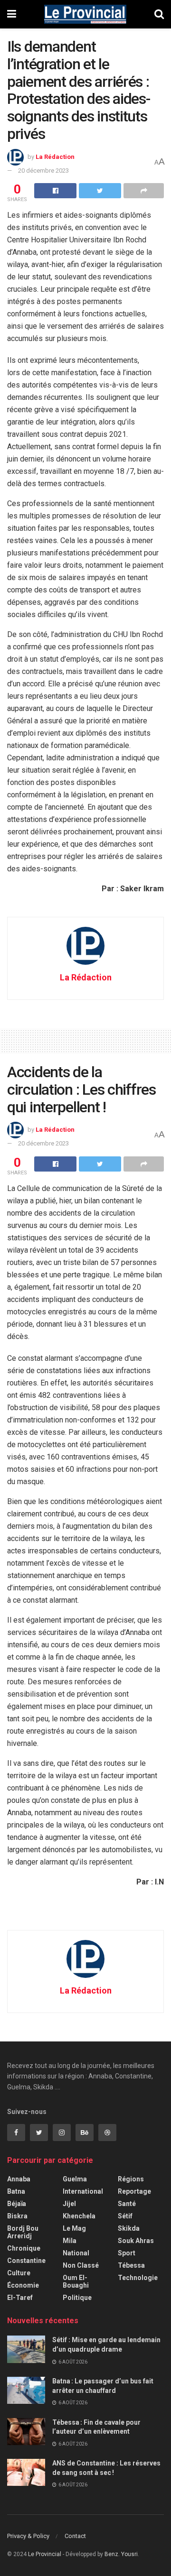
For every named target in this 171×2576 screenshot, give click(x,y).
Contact (75, 2536)
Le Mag (74, 2228)
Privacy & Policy (28, 2536)
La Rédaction (55, 157)
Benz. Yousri (121, 2554)
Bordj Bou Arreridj (23, 2232)
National (76, 2253)
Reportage (134, 2191)
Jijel (69, 2204)
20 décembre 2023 (43, 171)
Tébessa (131, 2265)
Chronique (24, 2248)
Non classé (81, 2265)
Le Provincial (45, 2554)
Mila (70, 2241)
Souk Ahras (136, 2241)
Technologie (138, 2278)
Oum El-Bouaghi (76, 2281)
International (83, 2191)
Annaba (19, 2179)
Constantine (26, 2261)
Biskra (17, 2216)
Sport (127, 2253)
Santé (127, 2204)
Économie (23, 2285)
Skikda (129, 2228)
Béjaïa (17, 2204)
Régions (131, 2179)
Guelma (75, 2179)
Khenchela (79, 2216)
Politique (77, 2298)
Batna (16, 2191)
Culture (19, 2273)
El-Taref (20, 2298)
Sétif (125, 2216)
